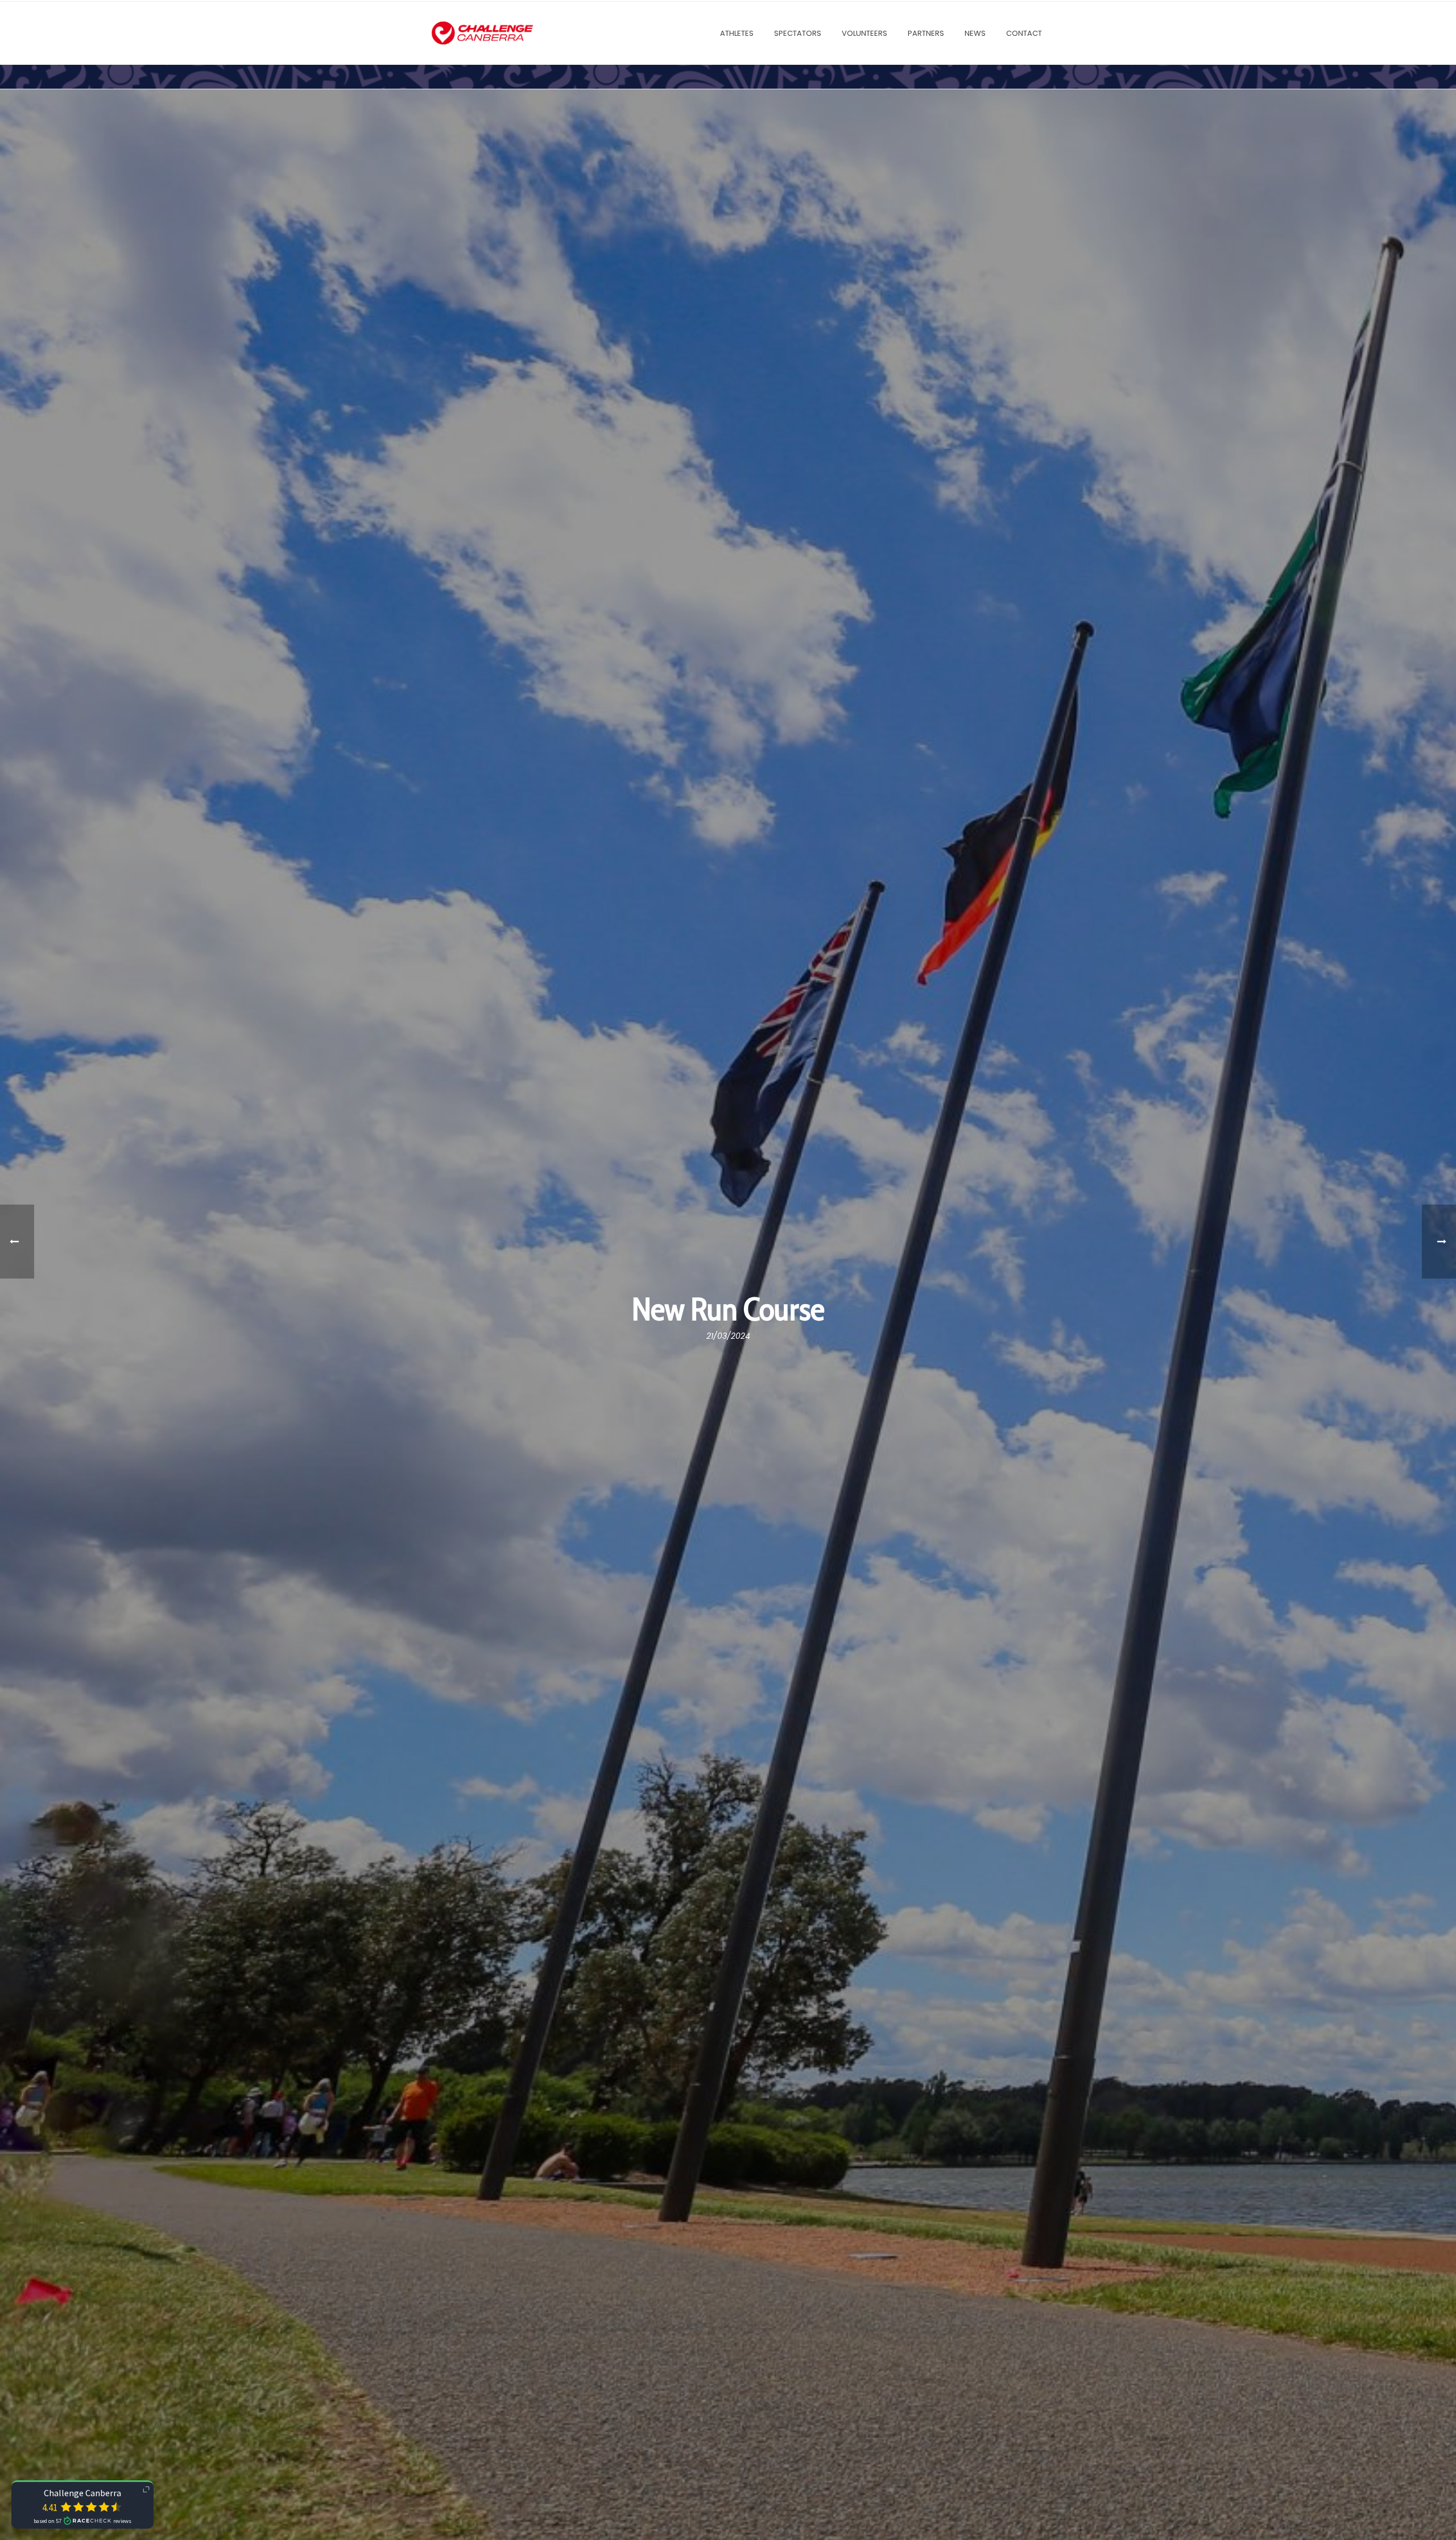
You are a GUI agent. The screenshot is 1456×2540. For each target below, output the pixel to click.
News (975, 33)
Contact (1024, 33)
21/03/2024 (728, 1336)
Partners (926, 33)
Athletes (737, 33)
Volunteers (864, 33)
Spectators (798, 33)
